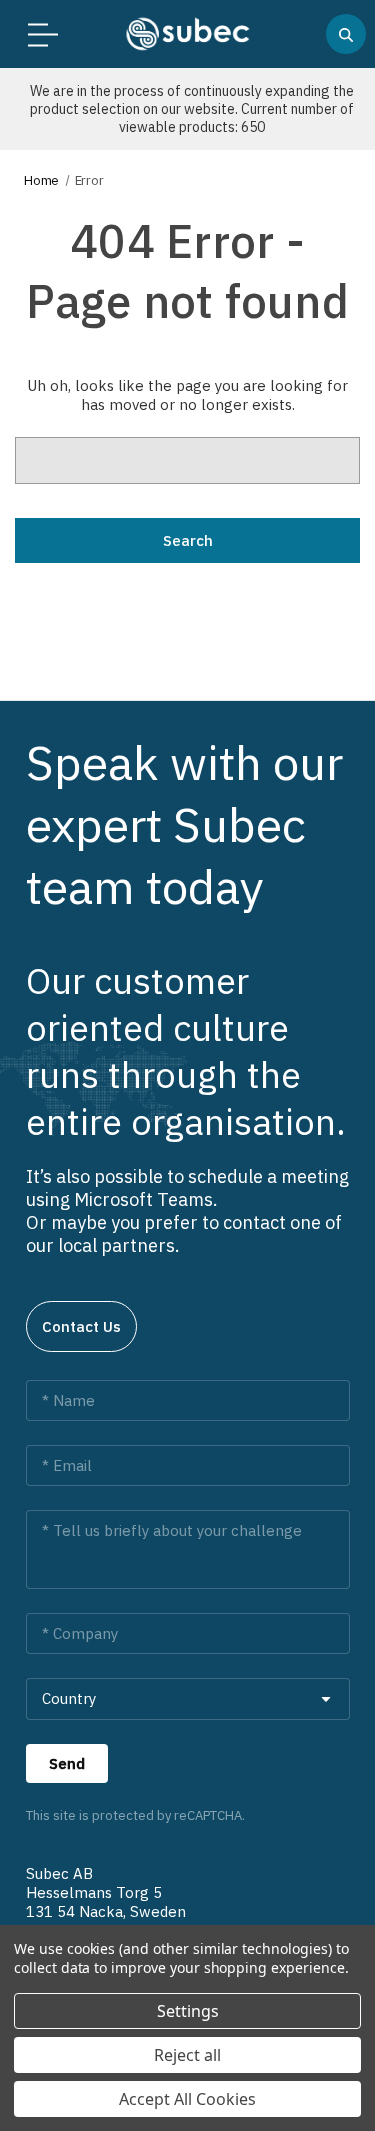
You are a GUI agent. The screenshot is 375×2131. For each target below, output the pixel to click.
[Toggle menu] (37, 34)
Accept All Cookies (187, 2099)
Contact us (81, 1326)
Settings (188, 2011)
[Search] (346, 34)
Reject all (187, 2055)
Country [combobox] (69, 1698)
